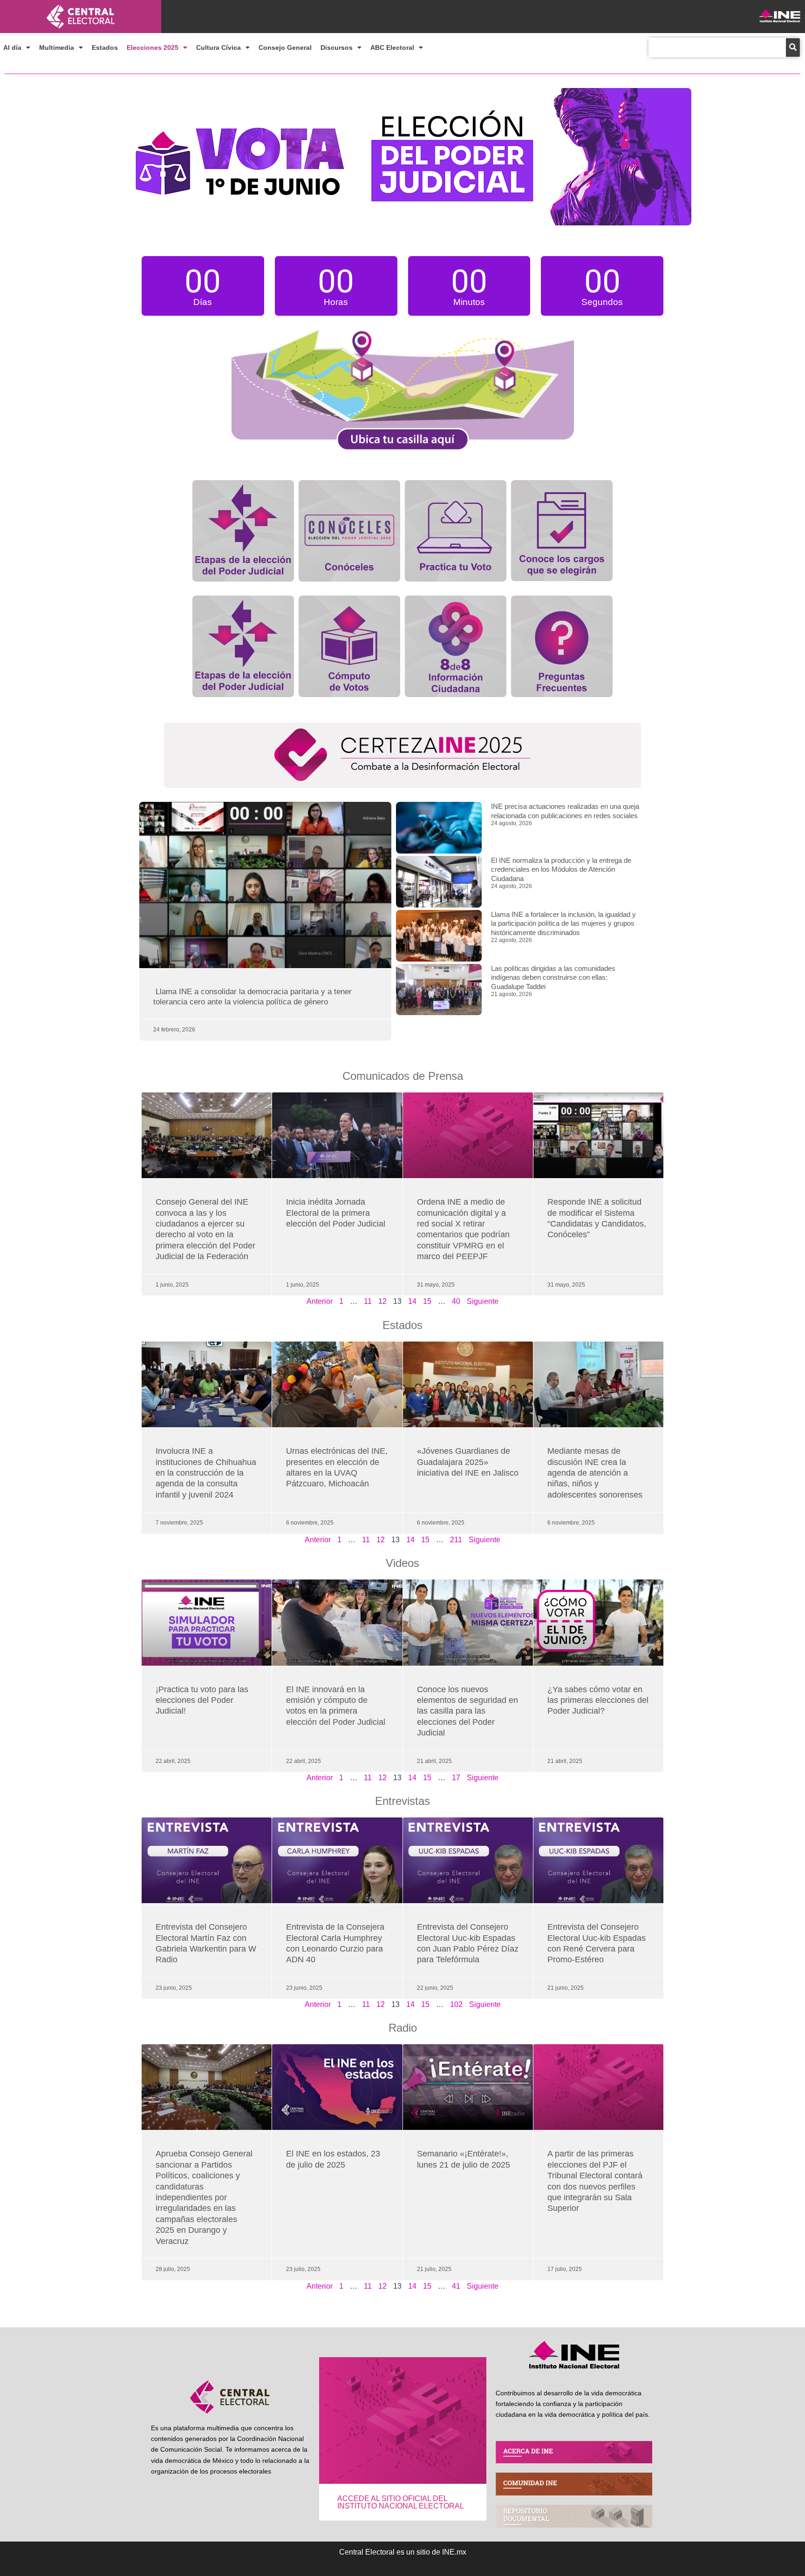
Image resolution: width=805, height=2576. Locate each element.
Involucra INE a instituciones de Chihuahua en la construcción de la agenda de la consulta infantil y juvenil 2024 (206, 1473)
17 (456, 1778)
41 (456, 2286)
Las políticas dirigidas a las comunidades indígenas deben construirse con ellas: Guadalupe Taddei (553, 977)
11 (368, 1301)
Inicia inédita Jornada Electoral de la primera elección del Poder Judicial (337, 1213)
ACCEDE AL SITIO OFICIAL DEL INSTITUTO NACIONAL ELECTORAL (401, 2502)
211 (456, 1540)
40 (456, 1301)
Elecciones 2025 (153, 47)
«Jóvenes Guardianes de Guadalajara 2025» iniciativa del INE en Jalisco (468, 1462)
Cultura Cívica (218, 47)
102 (456, 2004)
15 (427, 1301)
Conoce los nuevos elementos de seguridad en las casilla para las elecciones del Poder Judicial (467, 1711)
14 (412, 1301)
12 (382, 1301)
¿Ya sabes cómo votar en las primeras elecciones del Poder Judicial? (598, 1700)
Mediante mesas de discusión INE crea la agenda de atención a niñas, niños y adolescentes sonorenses (595, 1473)
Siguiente (483, 1301)
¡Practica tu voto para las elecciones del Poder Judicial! (202, 1700)
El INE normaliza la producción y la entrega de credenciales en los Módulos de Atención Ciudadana (561, 869)
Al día (12, 47)
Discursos (337, 47)
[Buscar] (793, 47)
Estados (105, 47)
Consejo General (285, 47)
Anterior (320, 1301)
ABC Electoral (392, 47)
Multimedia (57, 47)
